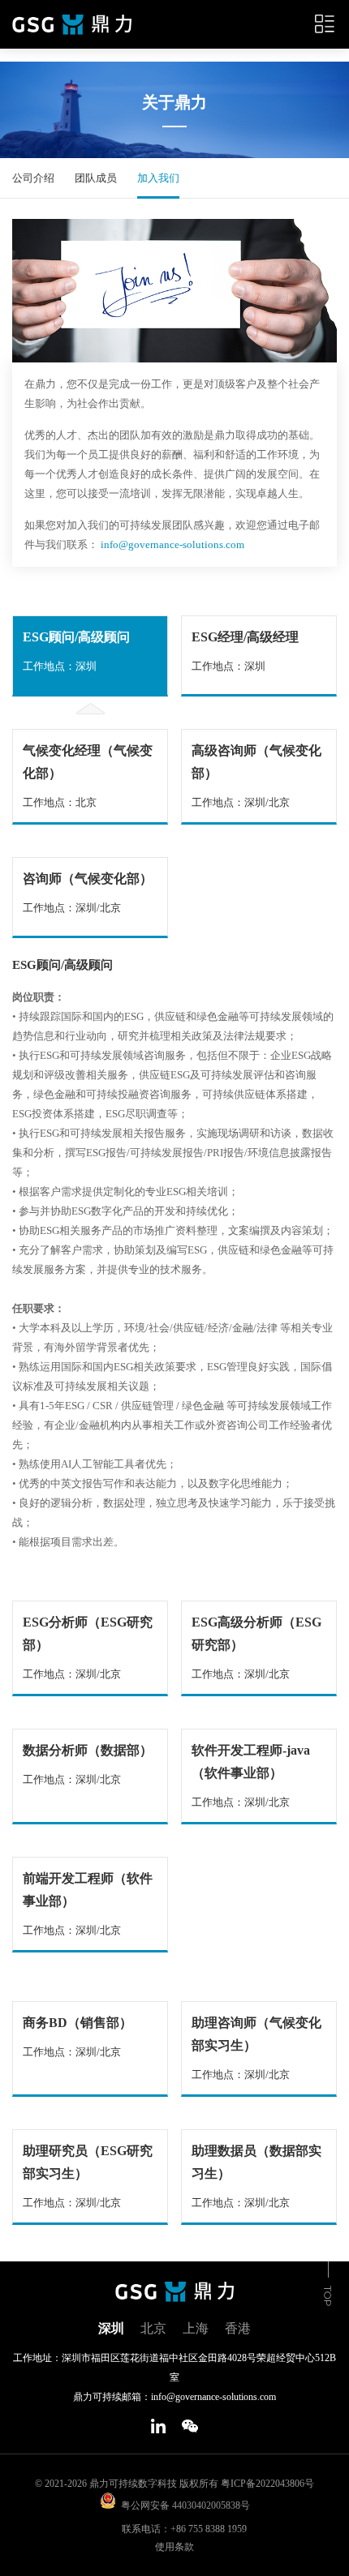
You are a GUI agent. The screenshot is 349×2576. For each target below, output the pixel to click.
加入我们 (158, 178)
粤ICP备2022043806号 (267, 2484)
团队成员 (96, 178)
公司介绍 (33, 178)
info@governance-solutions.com (172, 544)
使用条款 (174, 2547)
